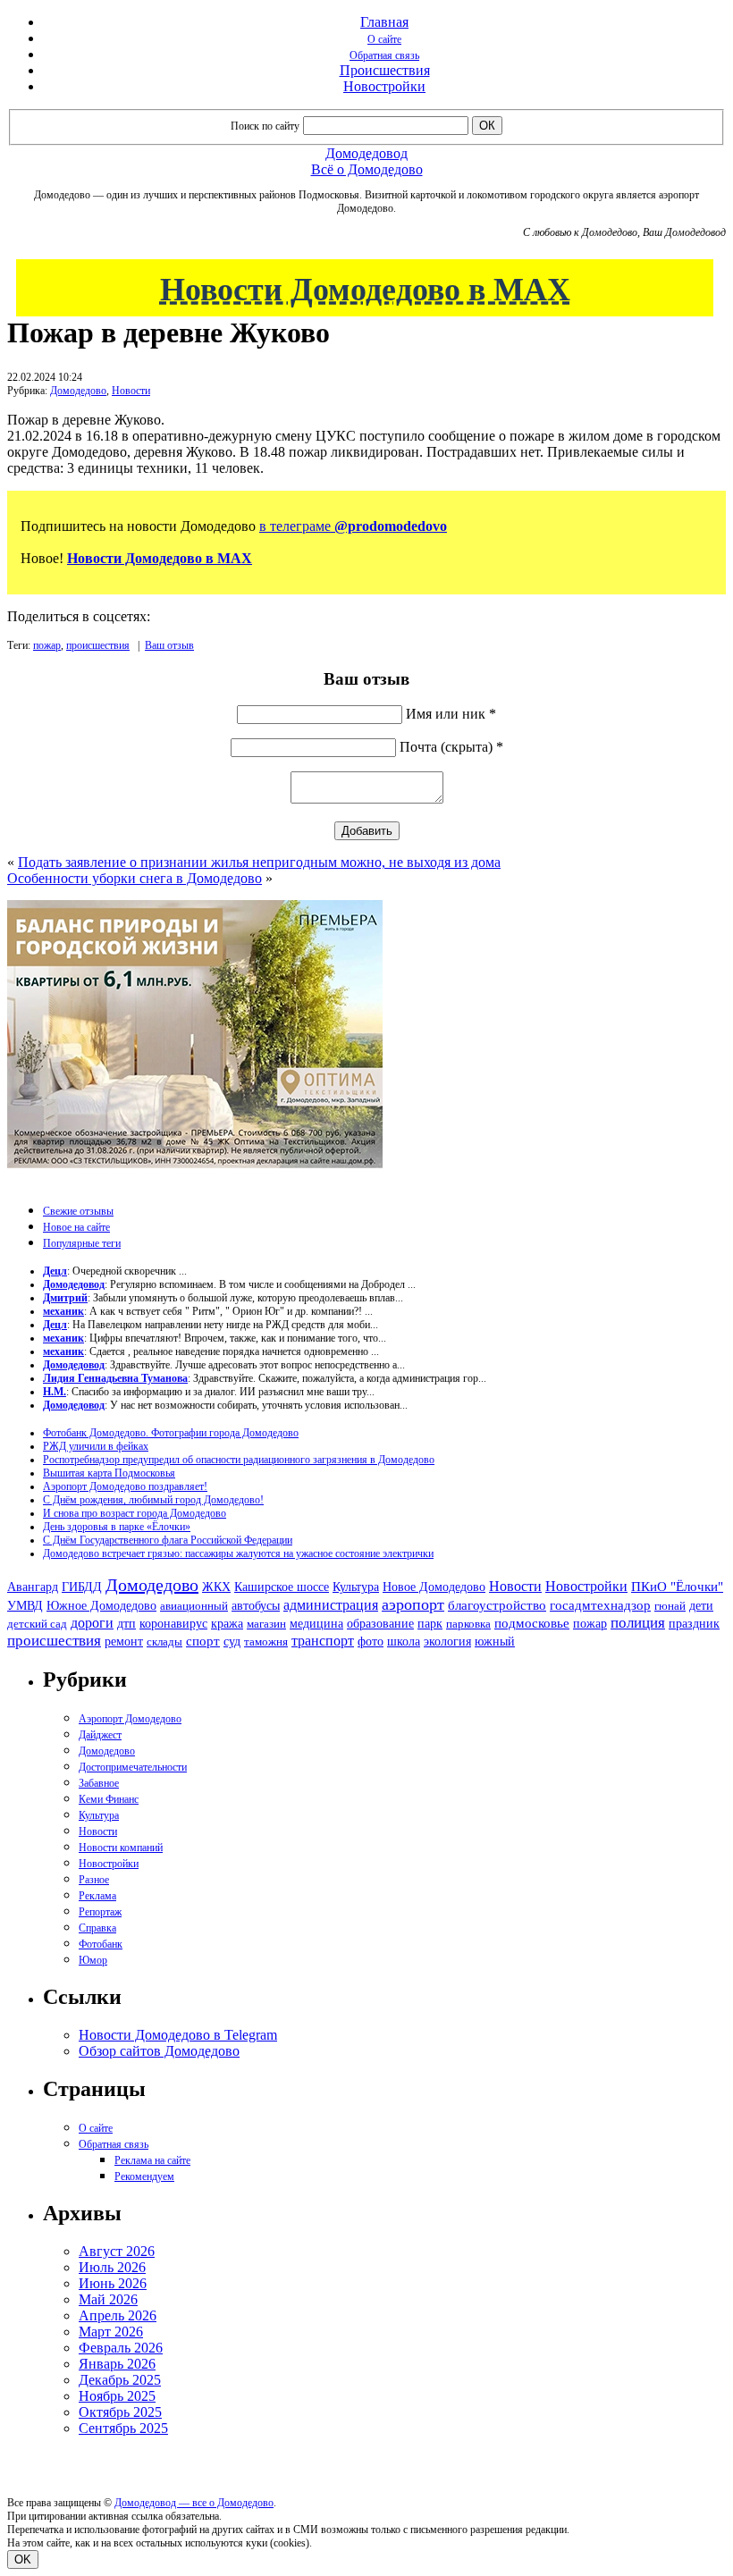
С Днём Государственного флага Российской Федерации (168, 1540)
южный (495, 1641)
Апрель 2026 (118, 2315)
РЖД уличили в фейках (96, 1446)
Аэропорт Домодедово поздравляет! (125, 1486)
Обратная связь (384, 55)
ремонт (124, 1642)
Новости (131, 391)
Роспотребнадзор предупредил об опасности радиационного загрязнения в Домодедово (239, 1460)
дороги (92, 1623)
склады (164, 1642)
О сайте (384, 39)
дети (701, 1605)
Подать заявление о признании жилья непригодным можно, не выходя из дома (259, 862)
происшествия (98, 645)
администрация (331, 1605)
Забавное (99, 1783)
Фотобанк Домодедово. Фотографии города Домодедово (171, 1433)
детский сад (37, 1624)
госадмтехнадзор (600, 1605)
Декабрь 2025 (120, 2380)
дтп (126, 1623)
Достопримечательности (133, 1767)
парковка (468, 1624)
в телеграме (353, 526)
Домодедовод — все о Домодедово (194, 2503)
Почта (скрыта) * (451, 747)
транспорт (323, 1641)
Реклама (97, 1896)
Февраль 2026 (121, 2348)
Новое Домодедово (434, 1587)
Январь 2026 (117, 2364)
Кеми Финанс (109, 1799)
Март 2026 (111, 2332)
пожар (47, 645)
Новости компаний (121, 1848)
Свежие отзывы (78, 1211)
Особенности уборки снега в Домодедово (135, 878)
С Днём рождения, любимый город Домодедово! (153, 1500)
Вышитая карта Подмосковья (109, 1473)
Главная (384, 22)
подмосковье (532, 1623)
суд (232, 1642)
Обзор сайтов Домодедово (159, 2051)
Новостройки (384, 86)
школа (404, 1642)
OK (23, 2559)
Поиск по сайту (265, 126)
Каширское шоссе (282, 1587)
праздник (694, 1623)
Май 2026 (108, 2299)
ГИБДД (82, 1587)
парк (430, 1623)
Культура (356, 1587)
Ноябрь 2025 (117, 2396)
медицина (316, 1624)
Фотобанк (101, 1944)
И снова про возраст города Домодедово (135, 1513)
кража (227, 1624)
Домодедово (78, 391)
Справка (97, 1928)
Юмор (93, 1960)
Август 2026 (117, 2251)
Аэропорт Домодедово (130, 1719)
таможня (266, 1642)
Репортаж (100, 1912)
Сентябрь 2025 (123, 2428)
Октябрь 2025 (120, 2412)
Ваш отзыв (169, 645)
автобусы (256, 1606)
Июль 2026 (112, 2267)
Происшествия (385, 70)
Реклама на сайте (152, 2160)
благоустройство (497, 1605)
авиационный (194, 1606)
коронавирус (173, 1624)
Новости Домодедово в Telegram (178, 2035)
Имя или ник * (451, 714)
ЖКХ (216, 1587)
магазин (266, 1624)
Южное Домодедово (101, 1605)
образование (380, 1624)
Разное (94, 1880)
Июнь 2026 (113, 2283)
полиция (638, 1623)
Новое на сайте (76, 1227)
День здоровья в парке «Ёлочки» (117, 1527)
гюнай (670, 1606)
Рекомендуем (144, 2176)
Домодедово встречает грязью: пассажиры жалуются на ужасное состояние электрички (238, 1553)
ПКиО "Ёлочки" (677, 1587)
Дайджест (100, 1735)
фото (371, 1642)
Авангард (33, 1587)
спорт (203, 1641)
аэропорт (413, 1604)
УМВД (25, 1605)
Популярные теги (82, 1243)
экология (447, 1641)
